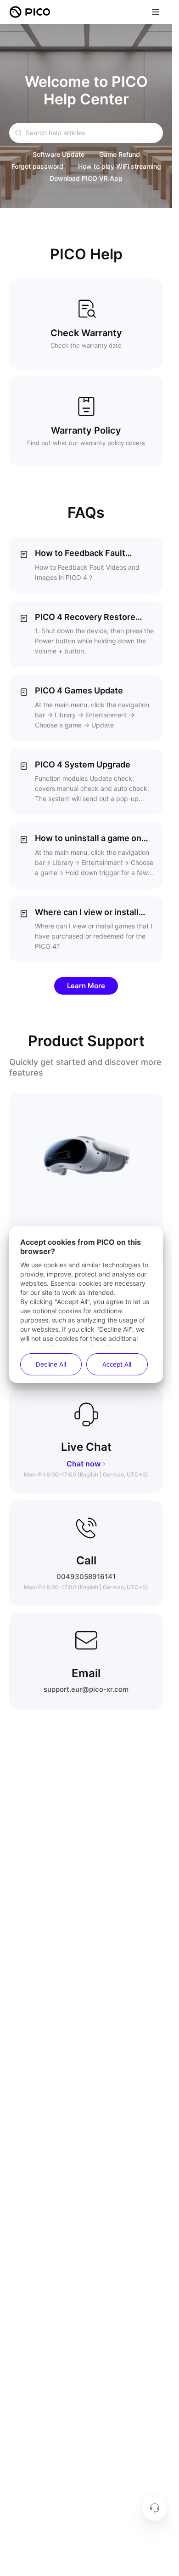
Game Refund (120, 154)
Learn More (86, 986)
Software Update (59, 154)
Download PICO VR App (86, 178)
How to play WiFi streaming (120, 166)
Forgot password (37, 166)
